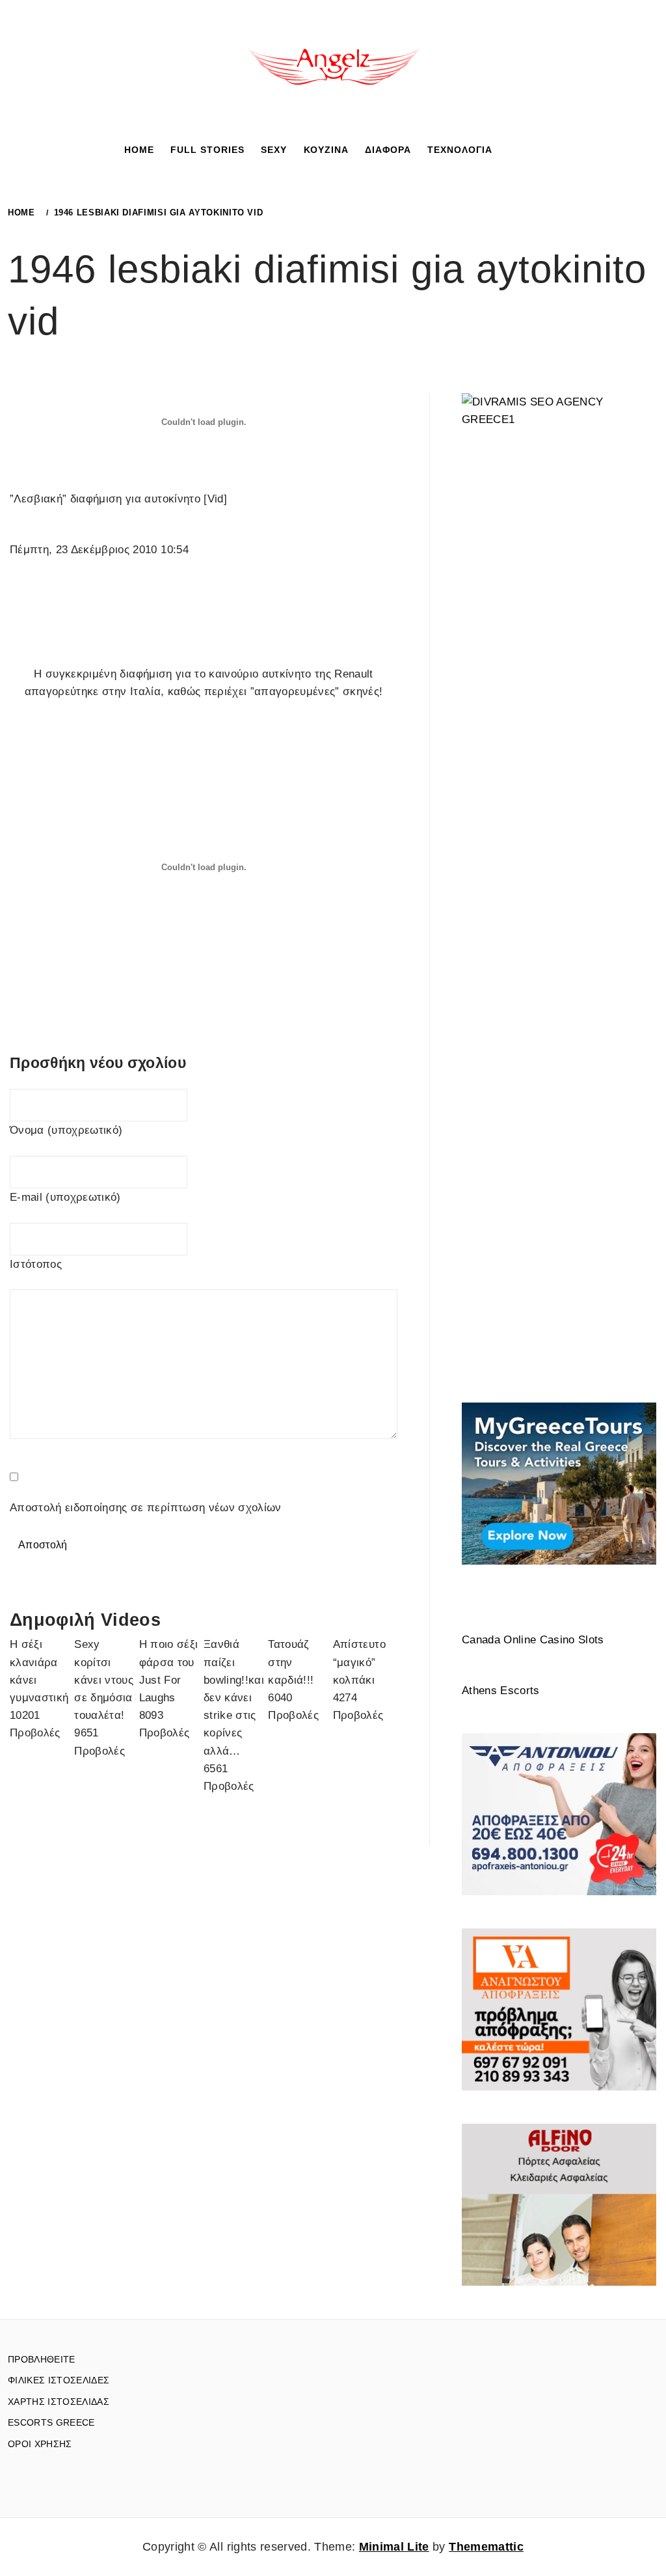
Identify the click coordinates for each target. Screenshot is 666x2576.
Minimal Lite (394, 2547)
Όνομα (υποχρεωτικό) (66, 1130)
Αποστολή (43, 1545)
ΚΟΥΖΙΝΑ (326, 150)
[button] (511, 149)
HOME (139, 150)
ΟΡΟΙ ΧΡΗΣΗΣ (40, 2444)
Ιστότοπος (36, 1264)
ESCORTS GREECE (51, 2422)
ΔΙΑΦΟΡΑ (388, 150)
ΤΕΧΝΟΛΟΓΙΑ (460, 150)
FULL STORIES (207, 150)
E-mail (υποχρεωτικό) (65, 1197)
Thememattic (486, 2547)
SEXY (274, 150)
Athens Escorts (501, 1691)
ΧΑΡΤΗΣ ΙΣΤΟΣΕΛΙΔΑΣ (59, 2402)
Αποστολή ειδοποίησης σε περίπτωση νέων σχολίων (146, 1508)
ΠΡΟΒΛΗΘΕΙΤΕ (42, 2359)
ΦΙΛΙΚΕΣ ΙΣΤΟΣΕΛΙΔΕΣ (59, 2380)
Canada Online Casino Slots (533, 1640)
